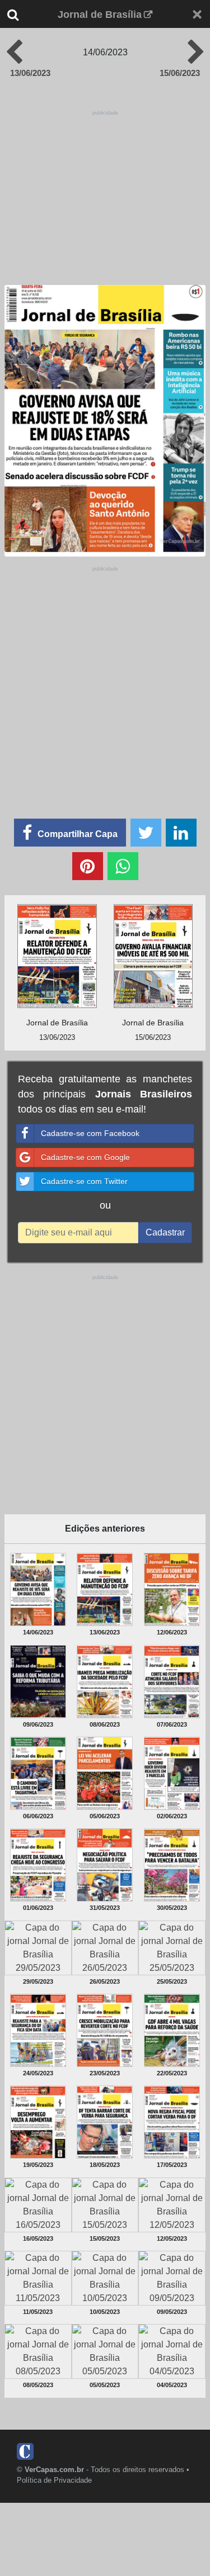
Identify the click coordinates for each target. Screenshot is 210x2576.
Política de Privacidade (54, 2480)
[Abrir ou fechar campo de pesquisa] (21, 15)
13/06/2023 (30, 73)
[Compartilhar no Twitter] (146, 833)
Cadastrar (165, 1232)
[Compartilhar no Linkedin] (181, 833)
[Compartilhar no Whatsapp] (123, 866)
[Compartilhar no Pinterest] (88, 866)
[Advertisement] (105, 188)
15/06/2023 (180, 73)
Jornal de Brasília (100, 15)
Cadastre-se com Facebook (90, 1133)
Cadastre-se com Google (85, 1157)
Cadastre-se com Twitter (84, 1181)
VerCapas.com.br (54, 2470)
